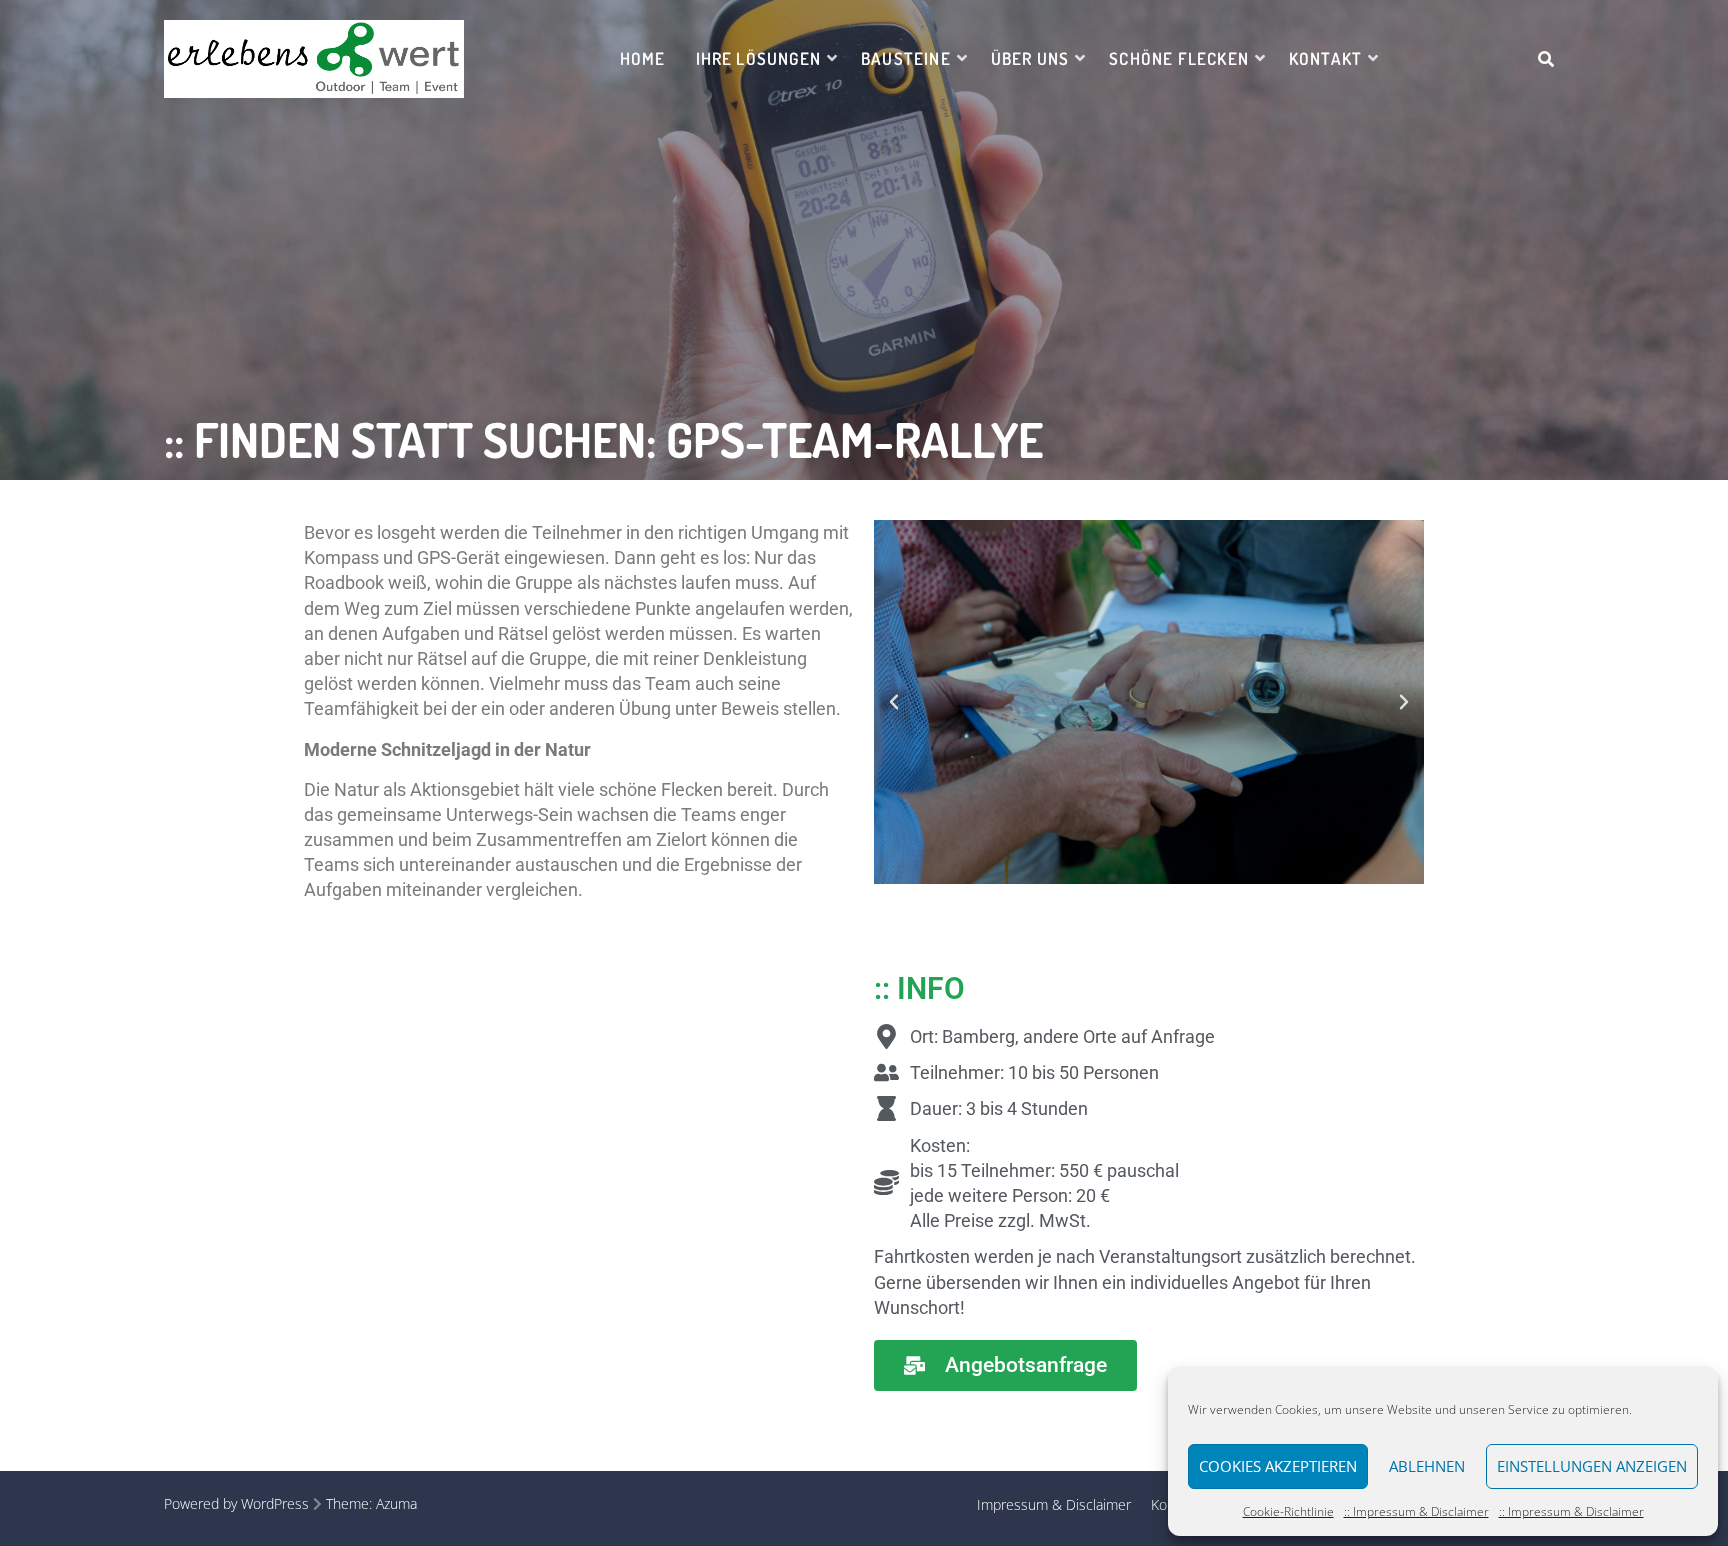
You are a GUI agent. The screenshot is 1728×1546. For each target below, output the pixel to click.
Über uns (1030, 58)
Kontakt (1325, 58)
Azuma (396, 1503)
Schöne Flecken (1179, 58)
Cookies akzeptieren (1278, 1466)
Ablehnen (1427, 1466)
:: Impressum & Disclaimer (1416, 1511)
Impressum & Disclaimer (1054, 1504)
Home (643, 58)
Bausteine (906, 58)
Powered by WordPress (236, 1503)
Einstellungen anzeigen (1592, 1466)
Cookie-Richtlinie (1288, 1511)
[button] (894, 702)
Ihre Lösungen (758, 58)
